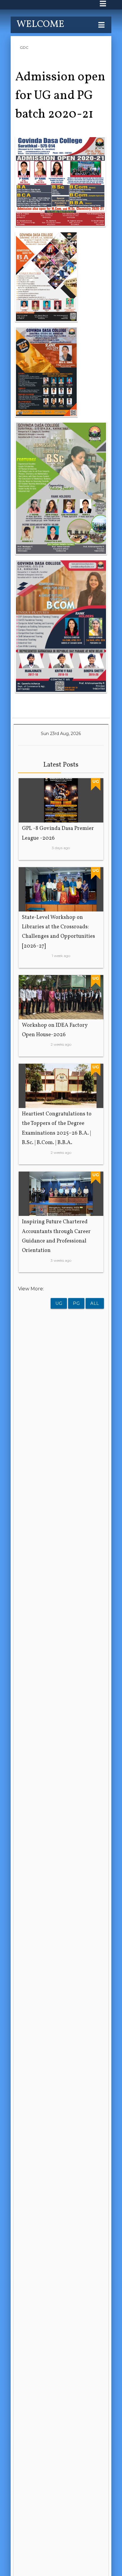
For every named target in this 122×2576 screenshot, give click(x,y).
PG (76, 1303)
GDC (24, 47)
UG (59, 1303)
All (95, 1303)
